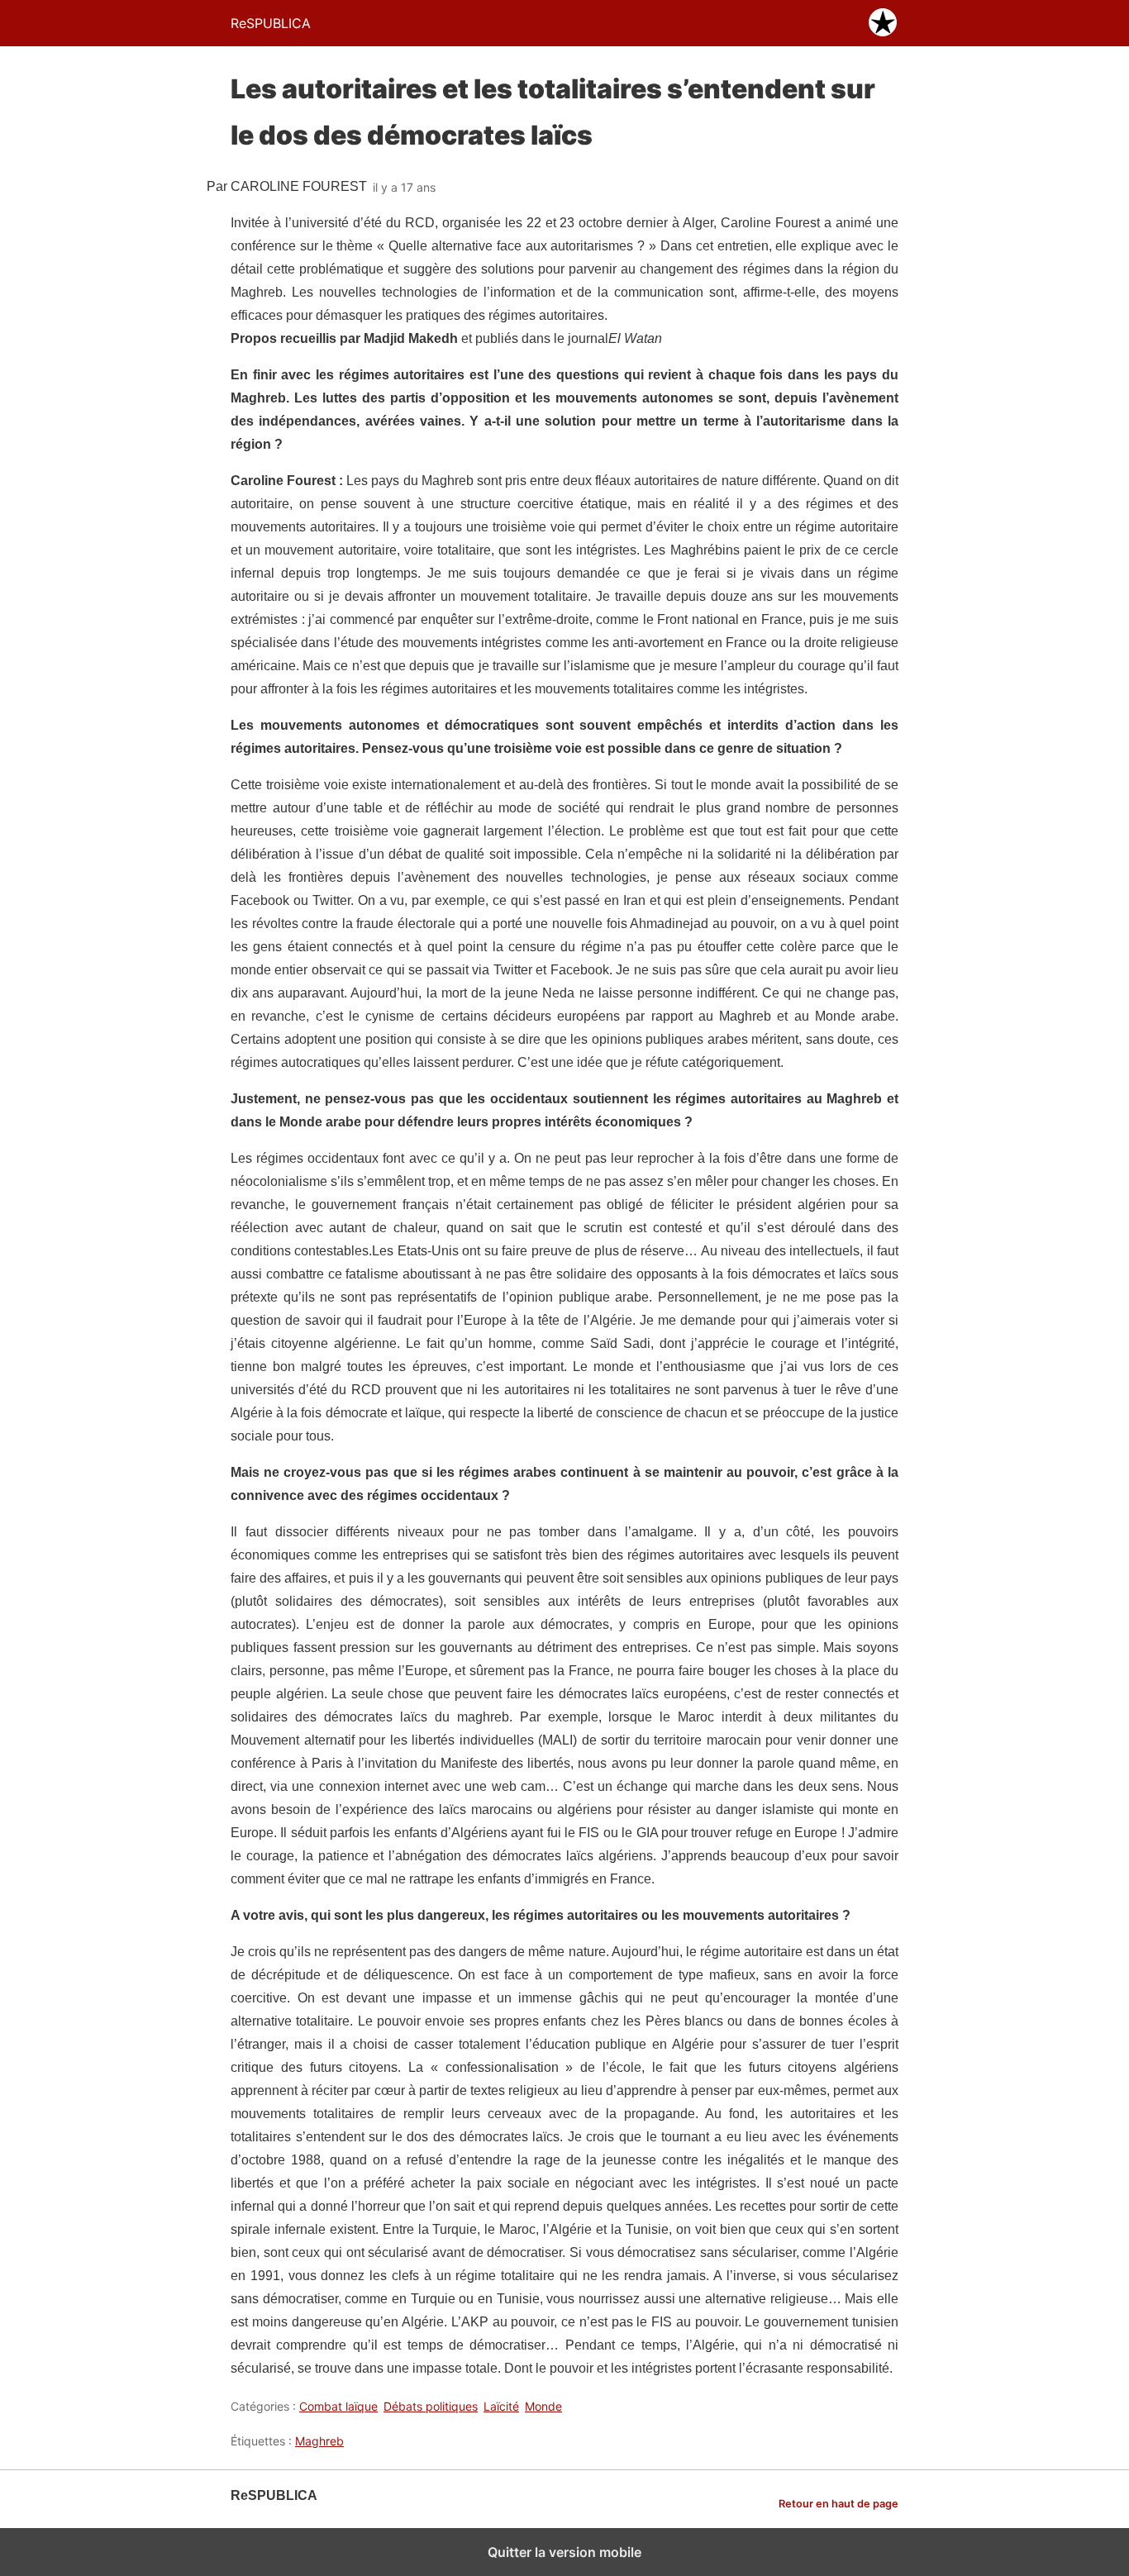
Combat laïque (338, 2406)
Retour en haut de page (838, 2504)
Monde (543, 2406)
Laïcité (501, 2406)
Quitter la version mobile (564, 2552)
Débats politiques (431, 2406)
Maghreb (319, 2441)
